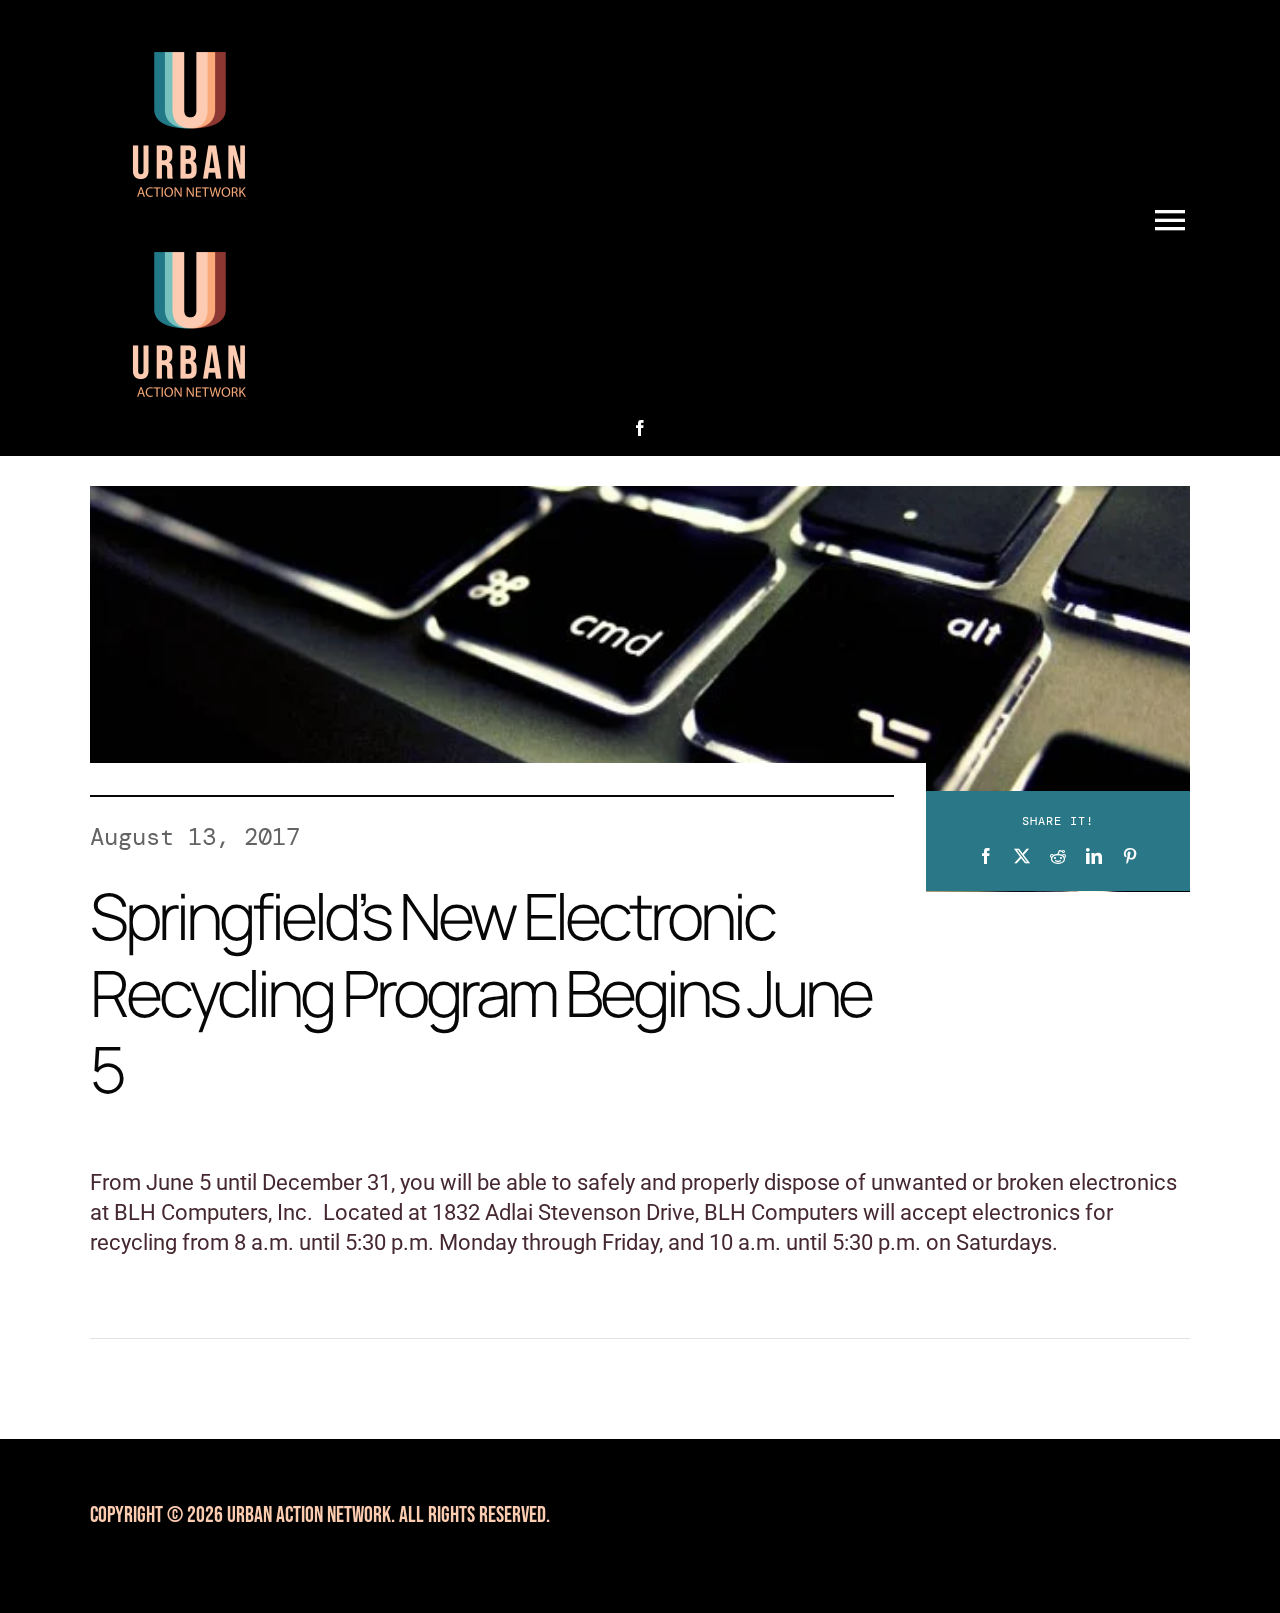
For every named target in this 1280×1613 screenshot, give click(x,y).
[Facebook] (986, 856)
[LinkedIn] (1094, 856)
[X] (1022, 856)
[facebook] (640, 428)
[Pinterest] (1130, 856)
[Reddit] (1058, 856)
